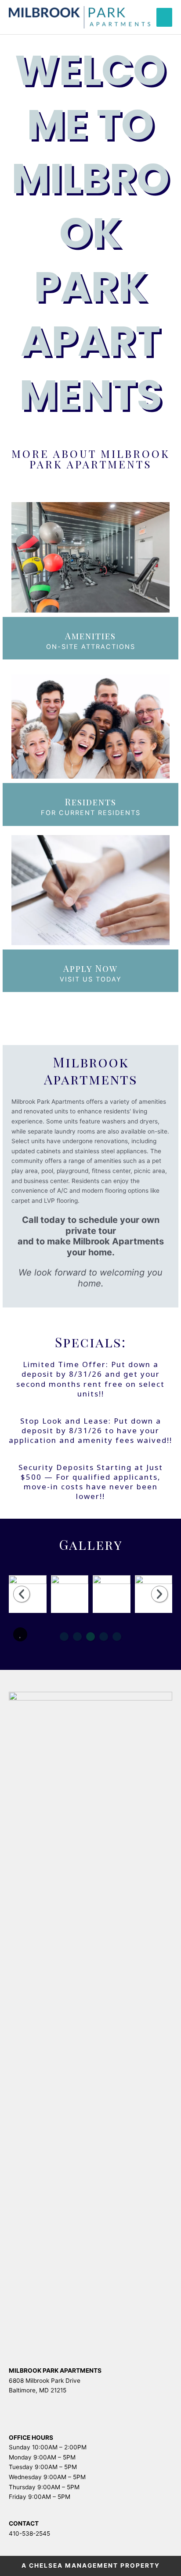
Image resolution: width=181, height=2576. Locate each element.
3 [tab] (90, 1637)
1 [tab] (64, 1637)
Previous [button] (22, 1594)
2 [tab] (77, 1637)
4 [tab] (104, 1637)
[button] (20, 1634)
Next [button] (159, 1594)
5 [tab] (117, 1637)
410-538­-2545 (29, 2533)
